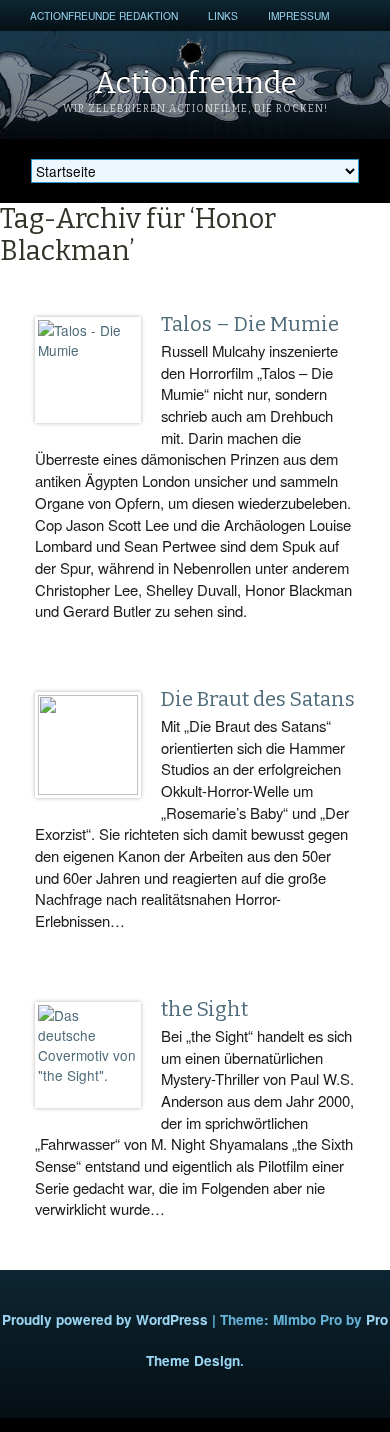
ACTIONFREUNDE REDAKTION (104, 15)
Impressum (298, 15)
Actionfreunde (195, 83)
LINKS (223, 15)
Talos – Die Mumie (250, 324)
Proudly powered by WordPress (105, 1319)
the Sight (204, 1009)
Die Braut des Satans (258, 699)
